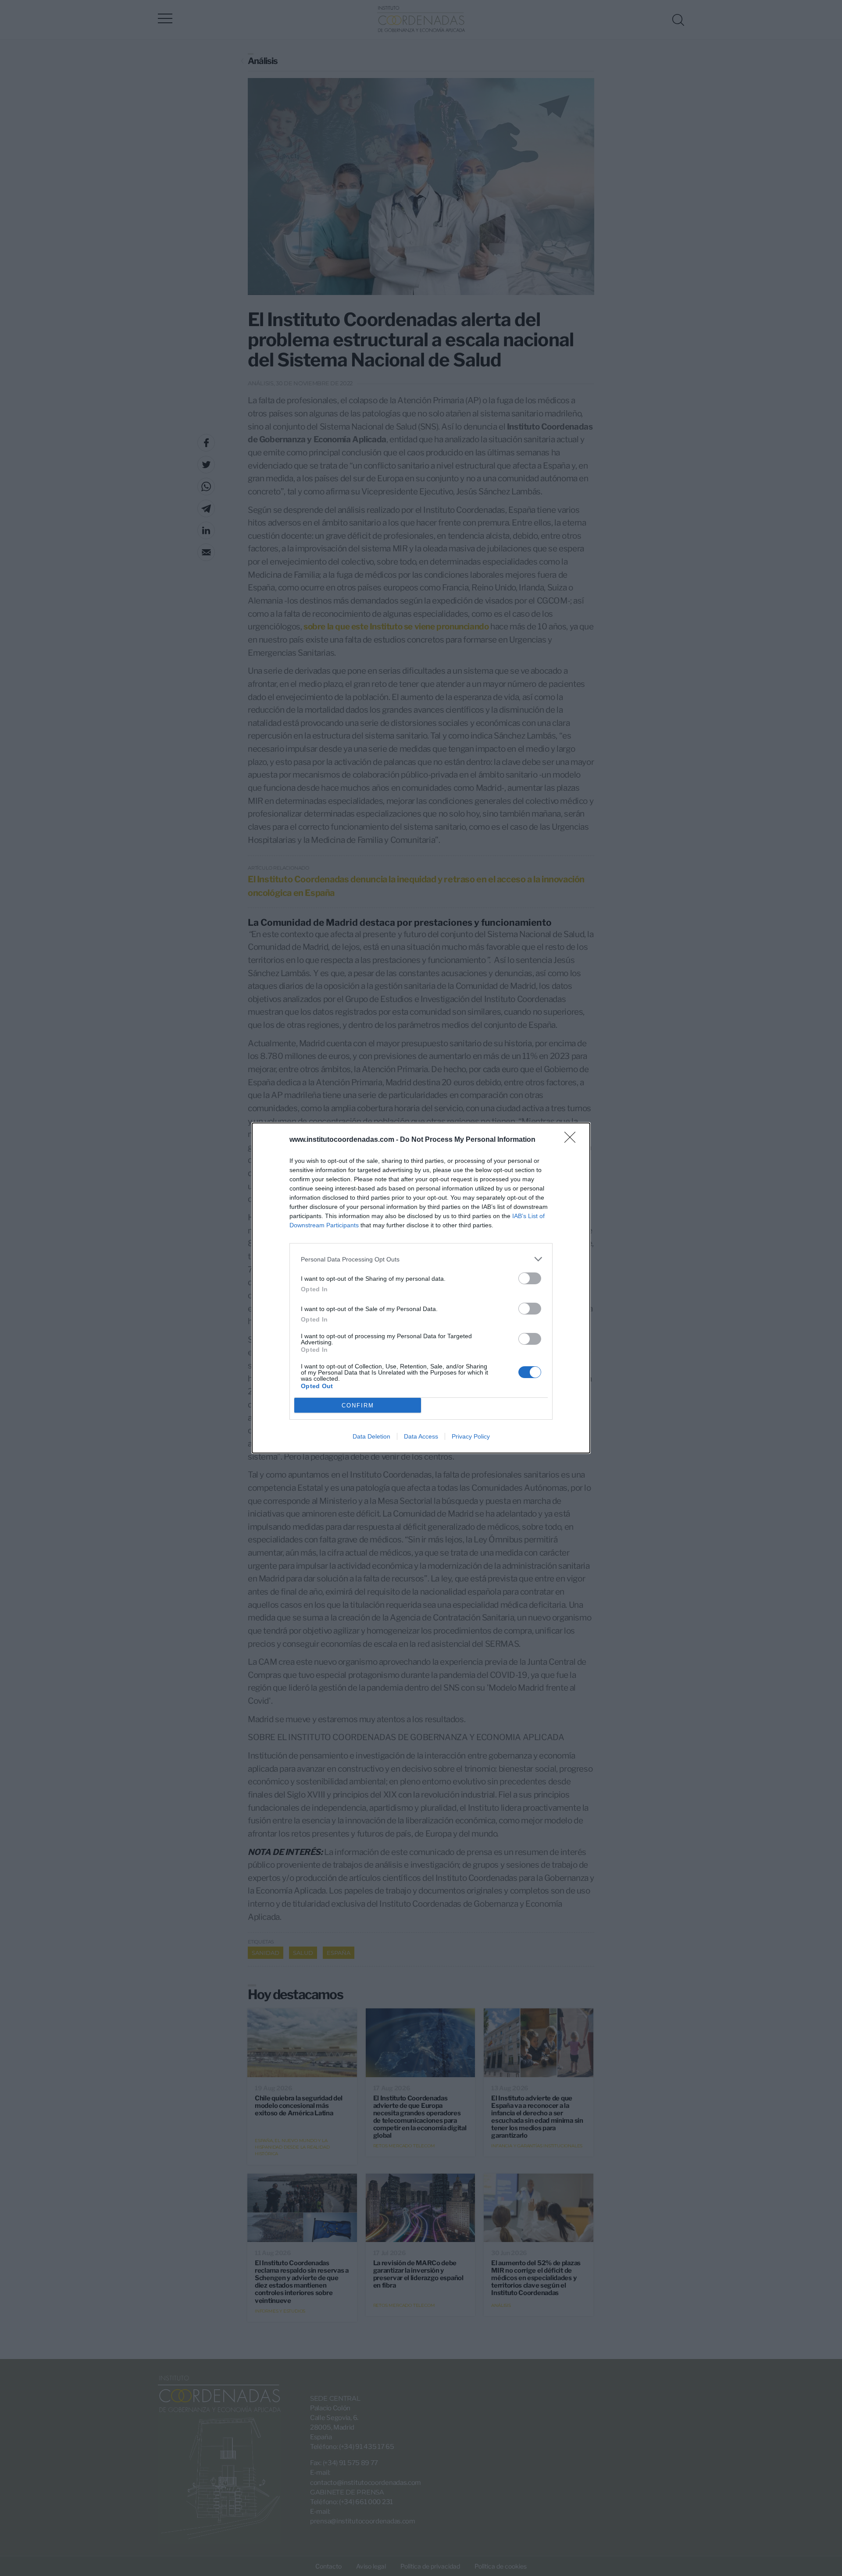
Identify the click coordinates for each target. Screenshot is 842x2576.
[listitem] (421, 1259)
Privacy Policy (471, 1436)
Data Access (421, 1436)
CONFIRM (358, 1405)
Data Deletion (371, 1436)
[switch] (530, 1278)
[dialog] (421, 1288)
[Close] (573, 1140)
